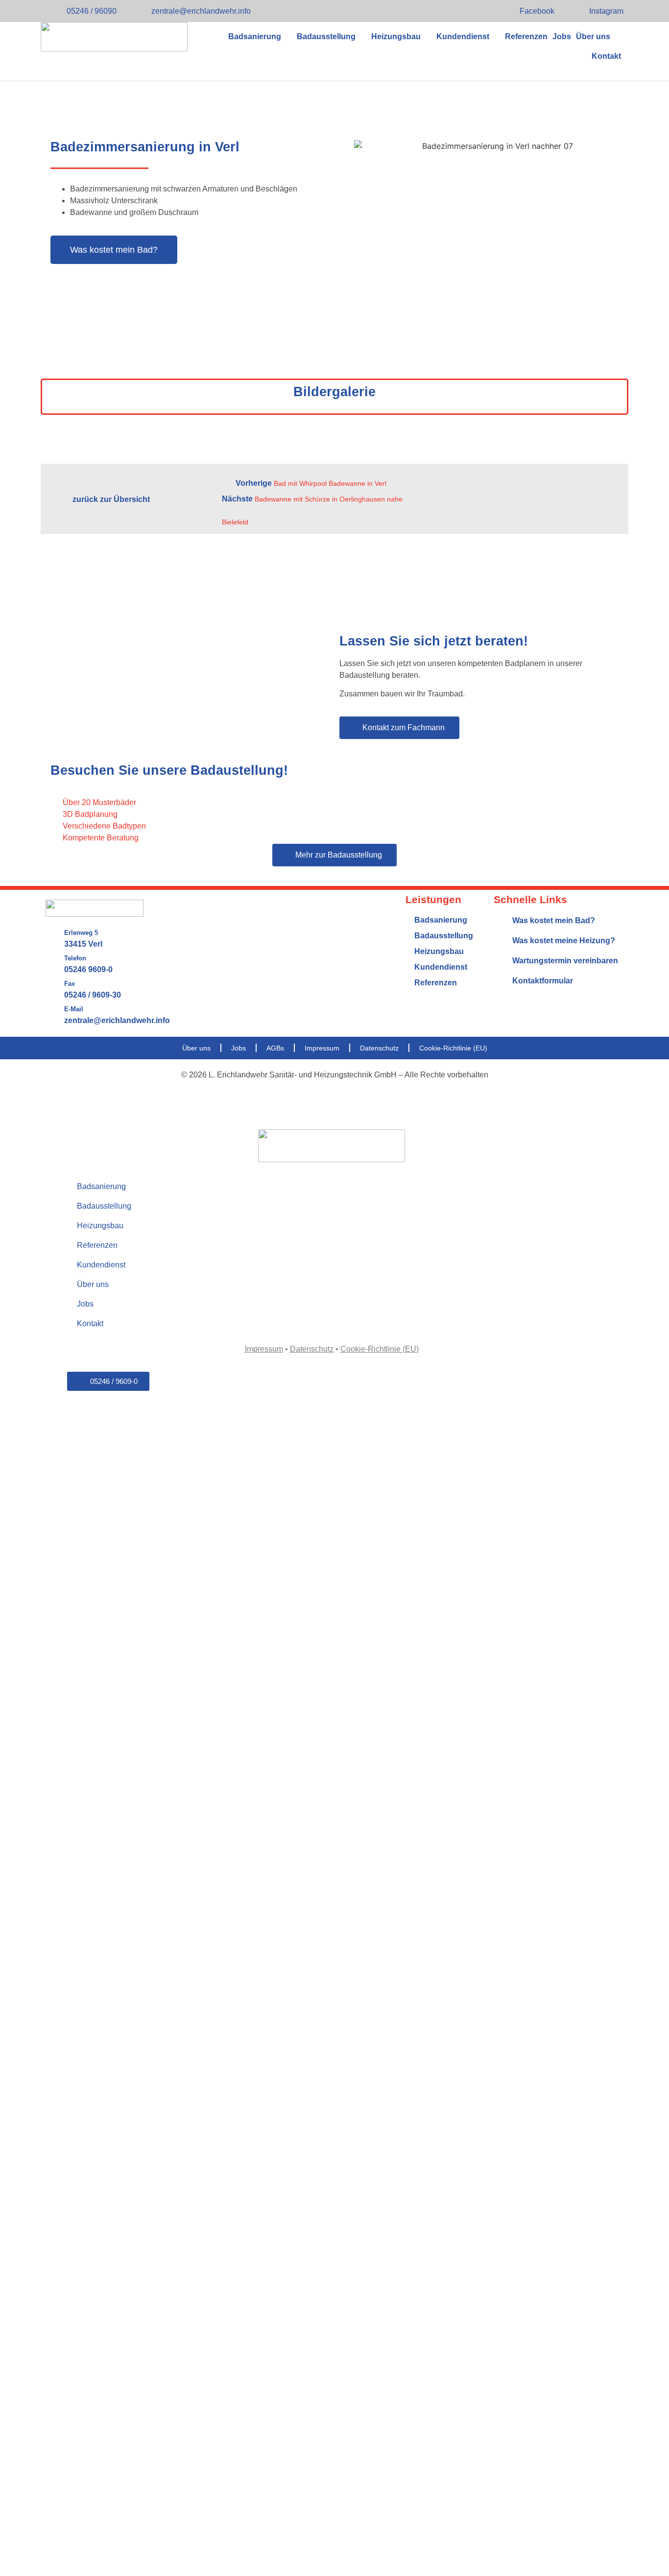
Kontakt (606, 56)
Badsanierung (255, 36)
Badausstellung (326, 36)
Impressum (322, 1048)
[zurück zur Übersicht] (57, 500)
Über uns (593, 36)
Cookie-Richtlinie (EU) (453, 1048)
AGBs (275, 1048)
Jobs (562, 36)
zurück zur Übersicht (111, 499)
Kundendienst (463, 36)
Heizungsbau (396, 36)
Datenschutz (379, 1048)
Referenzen (526, 36)
